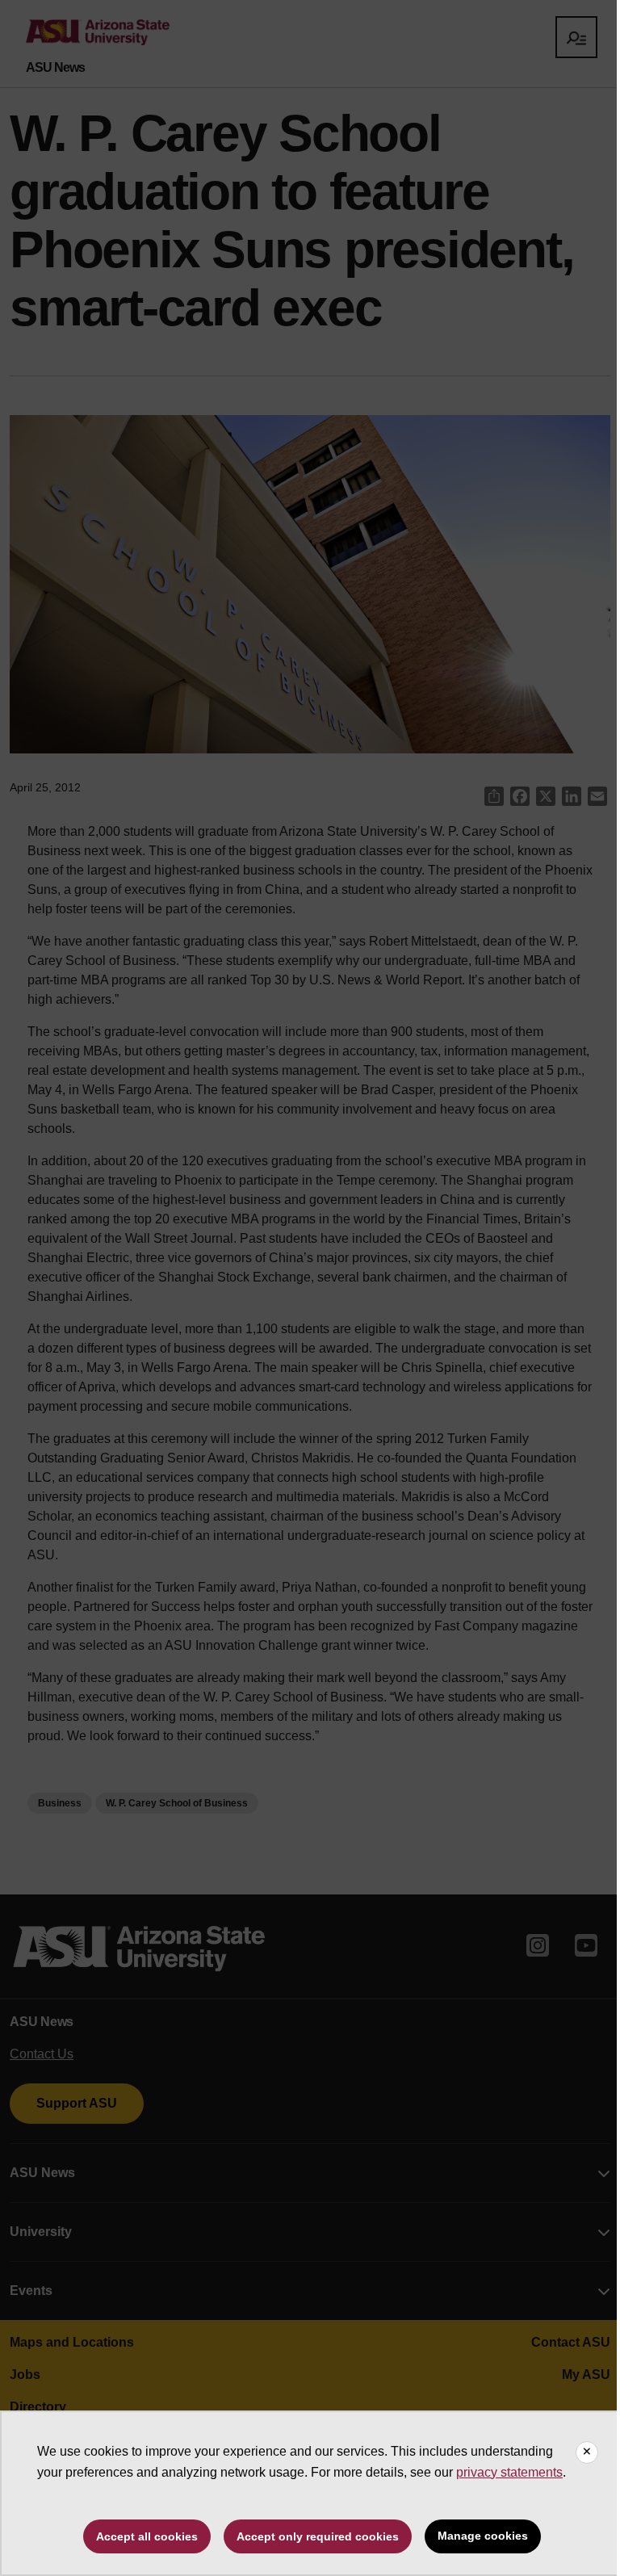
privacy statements (509, 2472)
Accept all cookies (147, 2536)
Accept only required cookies (318, 2536)
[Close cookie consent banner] (587, 2452)
